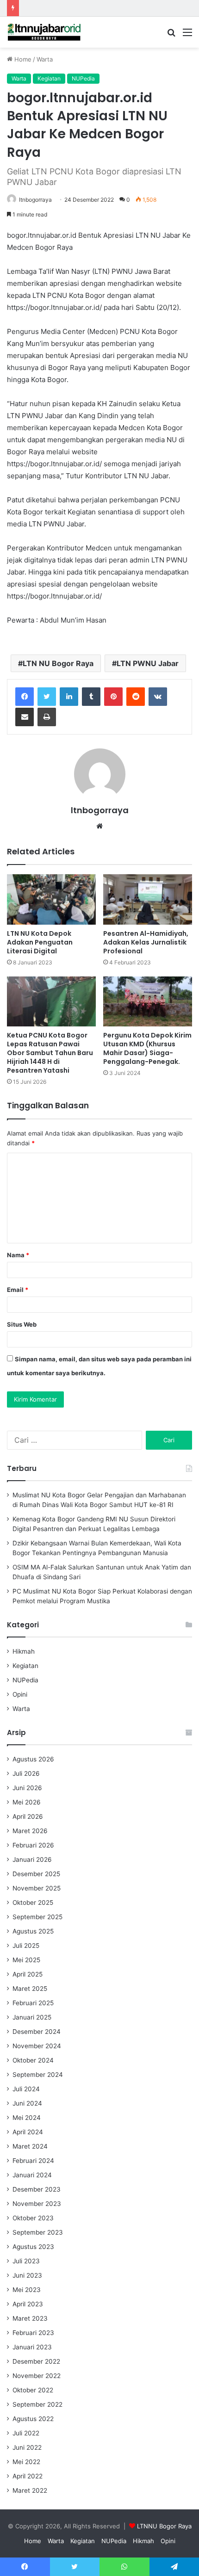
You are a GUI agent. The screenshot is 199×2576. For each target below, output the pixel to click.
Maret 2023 (30, 2318)
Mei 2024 (27, 2118)
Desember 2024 (37, 2032)
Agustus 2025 (33, 1931)
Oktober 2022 (33, 2390)
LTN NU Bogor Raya (58, 663)
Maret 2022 (30, 2490)
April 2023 (28, 2304)
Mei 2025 (26, 1960)
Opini (20, 1694)
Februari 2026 (33, 1845)
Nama (18, 1255)
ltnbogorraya (35, 200)
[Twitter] (47, 697)
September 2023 (38, 2232)
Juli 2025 (26, 1946)
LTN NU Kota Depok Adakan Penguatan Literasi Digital (40, 942)
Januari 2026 (32, 1859)
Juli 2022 (26, 2433)
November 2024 (37, 2046)
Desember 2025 (36, 1874)
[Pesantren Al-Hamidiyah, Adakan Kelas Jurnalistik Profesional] (148, 899)
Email (18, 1290)
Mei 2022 (26, 2462)
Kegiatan (49, 78)
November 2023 (37, 2204)
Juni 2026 (27, 1788)
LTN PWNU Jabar (148, 663)
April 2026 (28, 1816)
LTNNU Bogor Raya (164, 2526)
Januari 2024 (32, 2175)
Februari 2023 (33, 2333)
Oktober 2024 (33, 2060)
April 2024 (28, 2132)
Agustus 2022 (33, 2419)
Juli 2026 (26, 1773)
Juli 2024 (26, 2089)
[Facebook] (25, 697)
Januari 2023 (32, 2347)
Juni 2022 (27, 2447)
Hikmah (24, 1651)
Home (22, 59)
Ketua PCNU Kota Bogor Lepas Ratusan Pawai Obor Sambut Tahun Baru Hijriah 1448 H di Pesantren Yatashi (50, 1053)
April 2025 (28, 1974)
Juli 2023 (26, 2261)
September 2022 (37, 2404)
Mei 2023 (27, 2290)
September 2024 (38, 2075)
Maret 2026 (30, 1831)
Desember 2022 (36, 2361)
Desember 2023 (37, 2189)
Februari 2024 (33, 2161)
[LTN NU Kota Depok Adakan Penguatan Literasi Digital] (51, 899)
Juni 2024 (27, 2103)
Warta (45, 59)
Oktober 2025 (33, 1903)
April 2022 (28, 2476)
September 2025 (37, 1917)
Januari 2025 (32, 2017)
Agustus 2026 (33, 1759)
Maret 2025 (30, 1989)
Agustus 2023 (33, 2247)
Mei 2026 (27, 1802)
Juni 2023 (27, 2275)
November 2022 (37, 2376)
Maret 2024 (30, 2146)
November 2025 (37, 1888)
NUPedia (83, 78)
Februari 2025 (33, 2003)
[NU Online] (44, 32)
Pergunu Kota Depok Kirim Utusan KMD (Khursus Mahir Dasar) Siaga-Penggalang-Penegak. (147, 1048)
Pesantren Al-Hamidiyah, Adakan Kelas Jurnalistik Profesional (146, 942)
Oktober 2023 (33, 2218)
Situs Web (22, 1324)
